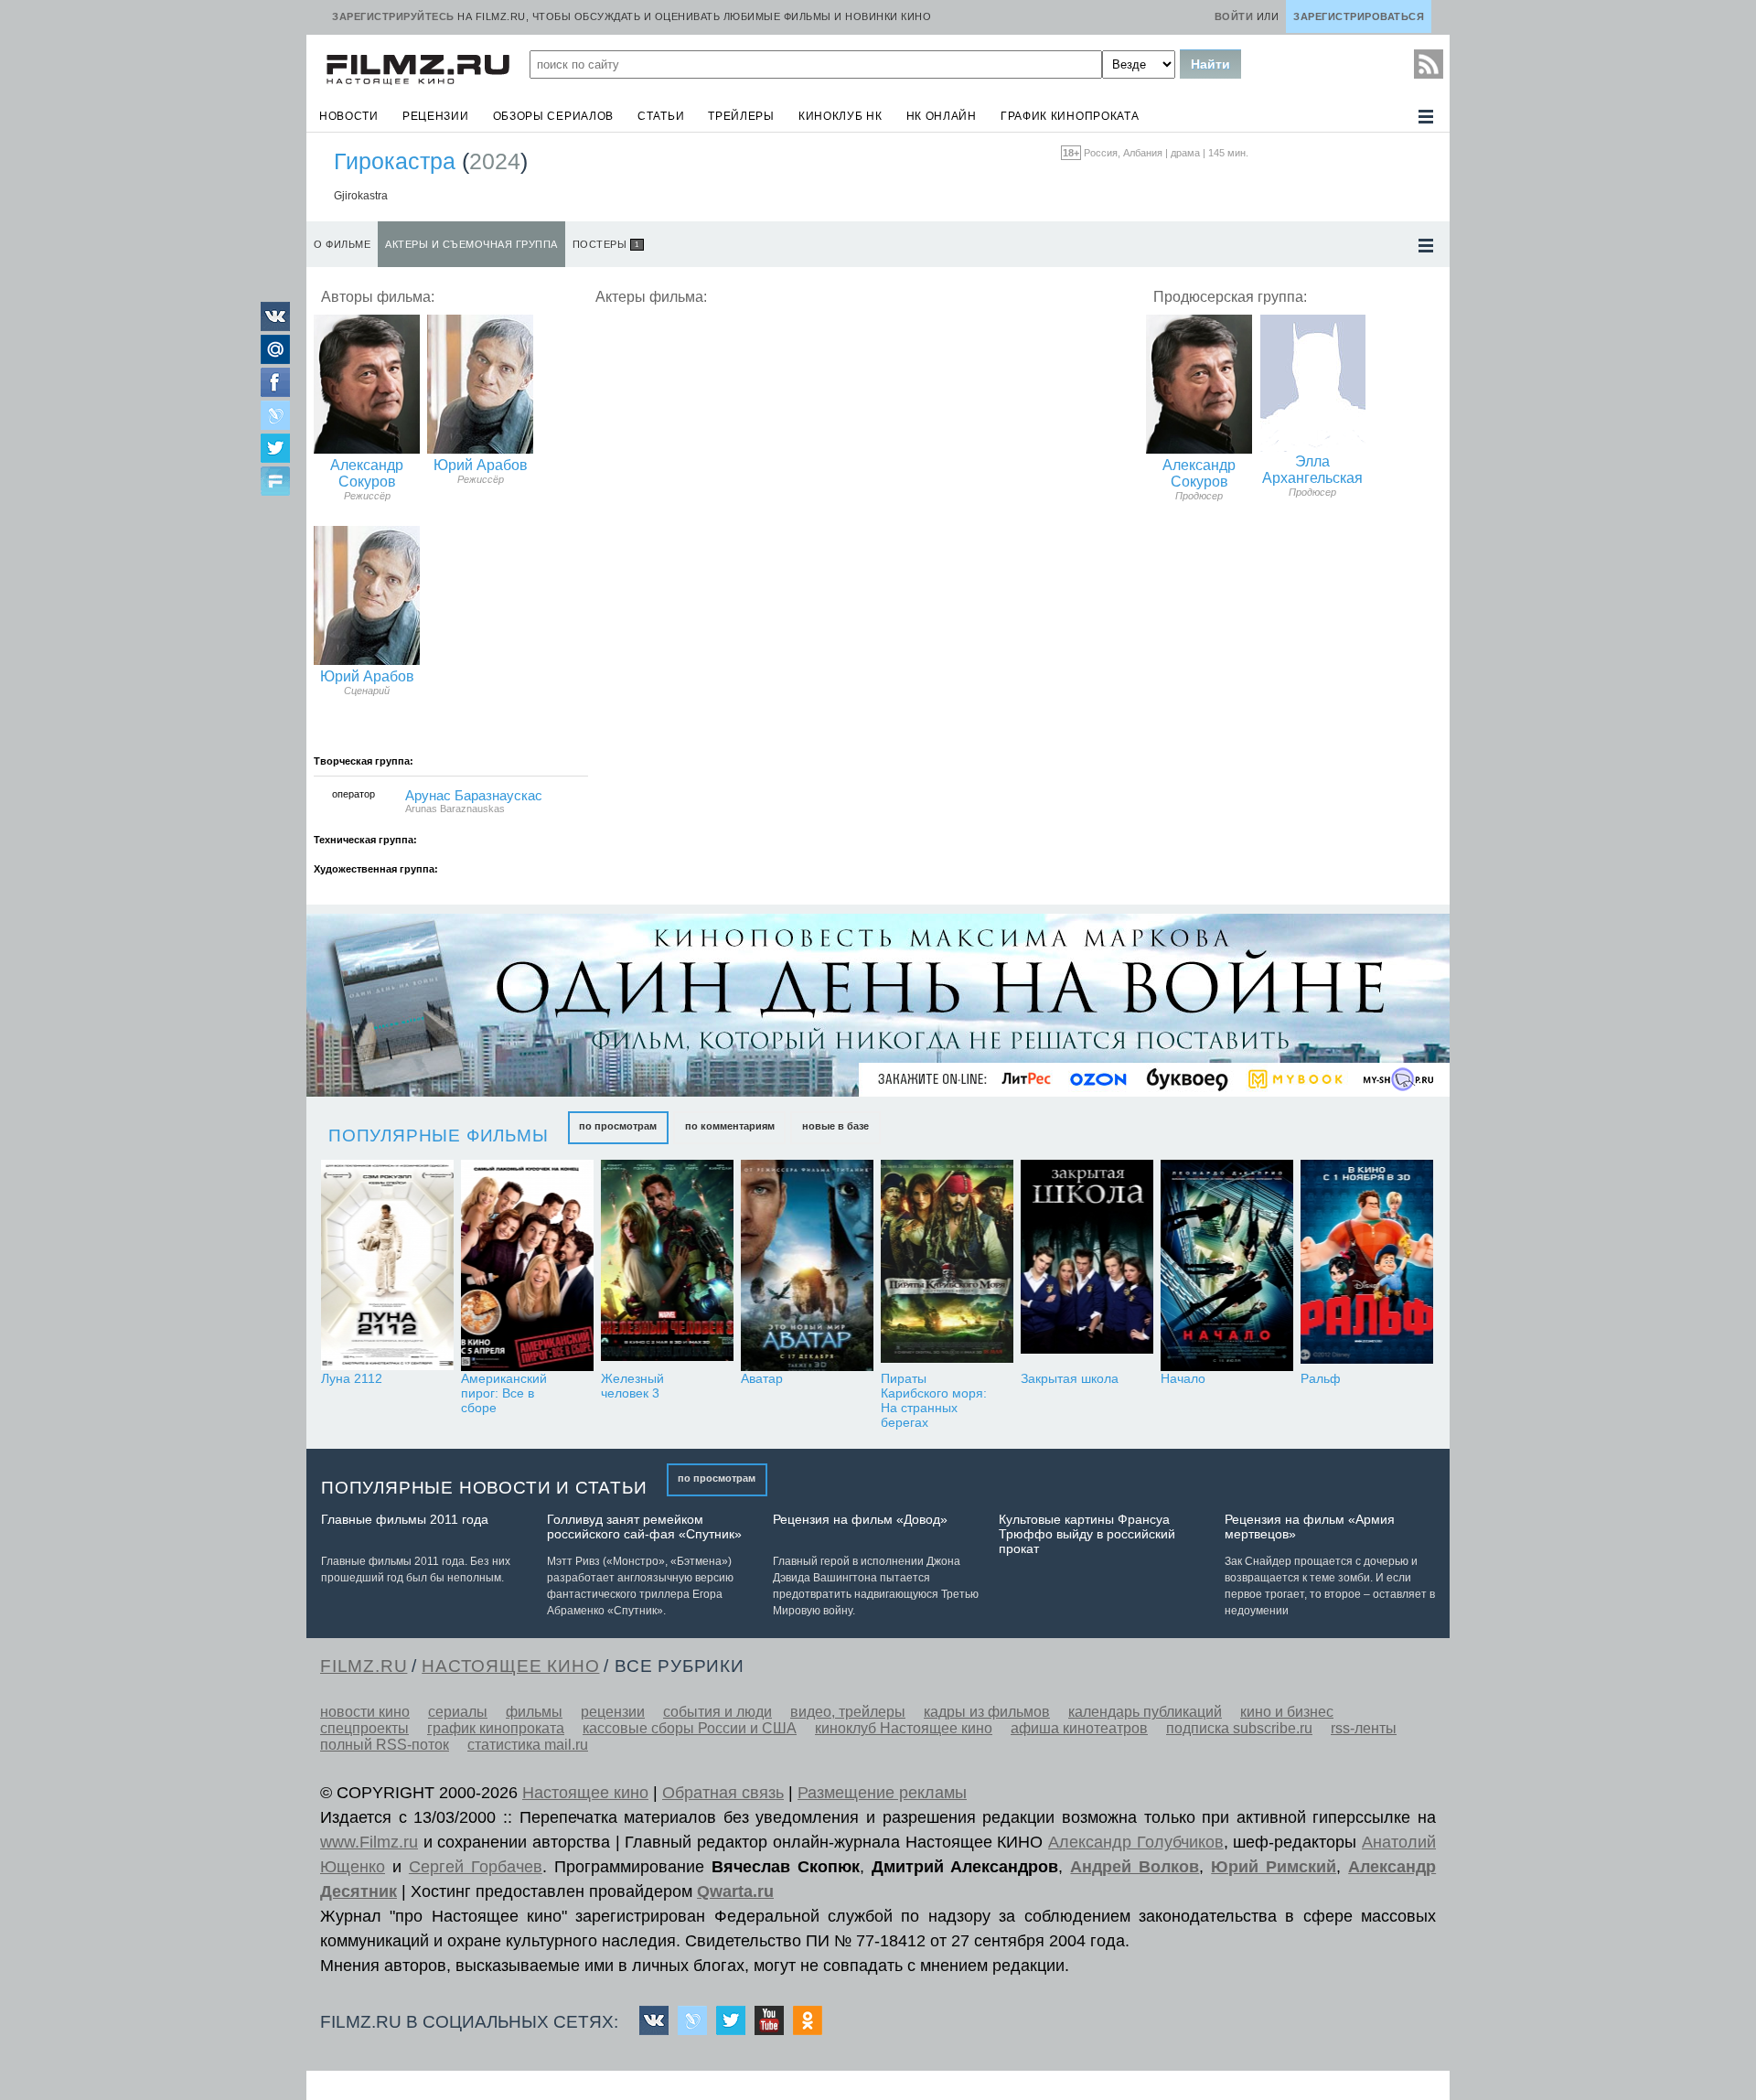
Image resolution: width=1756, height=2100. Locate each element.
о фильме (342, 244)
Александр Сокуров (367, 473)
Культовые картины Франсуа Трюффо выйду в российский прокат (1087, 1534)
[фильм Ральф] (1367, 1265)
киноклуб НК (841, 116)
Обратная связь (723, 1793)
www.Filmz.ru (369, 1842)
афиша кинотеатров (1079, 1728)
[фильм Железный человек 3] (667, 1265)
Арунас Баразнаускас (474, 796)
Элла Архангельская (1312, 470)
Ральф (1321, 1378)
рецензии (436, 116)
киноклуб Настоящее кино (904, 1728)
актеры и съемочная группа (471, 244)
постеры (606, 244)
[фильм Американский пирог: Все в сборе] (527, 1265)
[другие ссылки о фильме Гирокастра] (1426, 246)
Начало (1183, 1378)
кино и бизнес (1287, 1712)
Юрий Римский (1274, 1867)
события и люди (717, 1712)
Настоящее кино (585, 1793)
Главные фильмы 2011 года (405, 1519)
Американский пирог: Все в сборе (504, 1393)
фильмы (534, 1712)
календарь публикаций (1145, 1712)
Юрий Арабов (481, 465)
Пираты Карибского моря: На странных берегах (934, 1400)
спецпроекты (364, 1728)
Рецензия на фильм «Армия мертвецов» (1310, 1527)
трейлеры (741, 116)
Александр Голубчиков (1136, 1842)
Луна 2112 (352, 1378)
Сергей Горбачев (476, 1867)
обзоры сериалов (554, 116)
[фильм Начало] (1227, 1265)
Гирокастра (395, 161)
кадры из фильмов (987, 1712)
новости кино (365, 1712)
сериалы (458, 1712)
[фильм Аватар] (807, 1265)
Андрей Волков (1135, 1867)
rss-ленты (1364, 1728)
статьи (661, 116)
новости (349, 116)
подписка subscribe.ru (1239, 1728)
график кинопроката (1070, 116)
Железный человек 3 (632, 1386)
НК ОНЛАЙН (942, 116)
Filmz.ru (364, 1666)
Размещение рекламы (882, 1793)
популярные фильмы (439, 1136)
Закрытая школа (1070, 1378)
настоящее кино (510, 1666)
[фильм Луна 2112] (387, 1265)
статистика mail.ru (528, 1745)
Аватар (762, 1378)
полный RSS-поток (385, 1745)
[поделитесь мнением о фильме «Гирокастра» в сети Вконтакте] (275, 326)
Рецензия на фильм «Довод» (860, 1519)
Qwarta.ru (735, 1891)
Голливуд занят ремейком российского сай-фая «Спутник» (644, 1527)
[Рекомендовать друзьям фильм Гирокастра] (275, 483)
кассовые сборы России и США (690, 1728)
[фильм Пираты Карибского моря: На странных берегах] (947, 1265)
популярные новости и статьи (484, 1488)
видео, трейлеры (848, 1712)
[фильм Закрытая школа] (1087, 1265)
